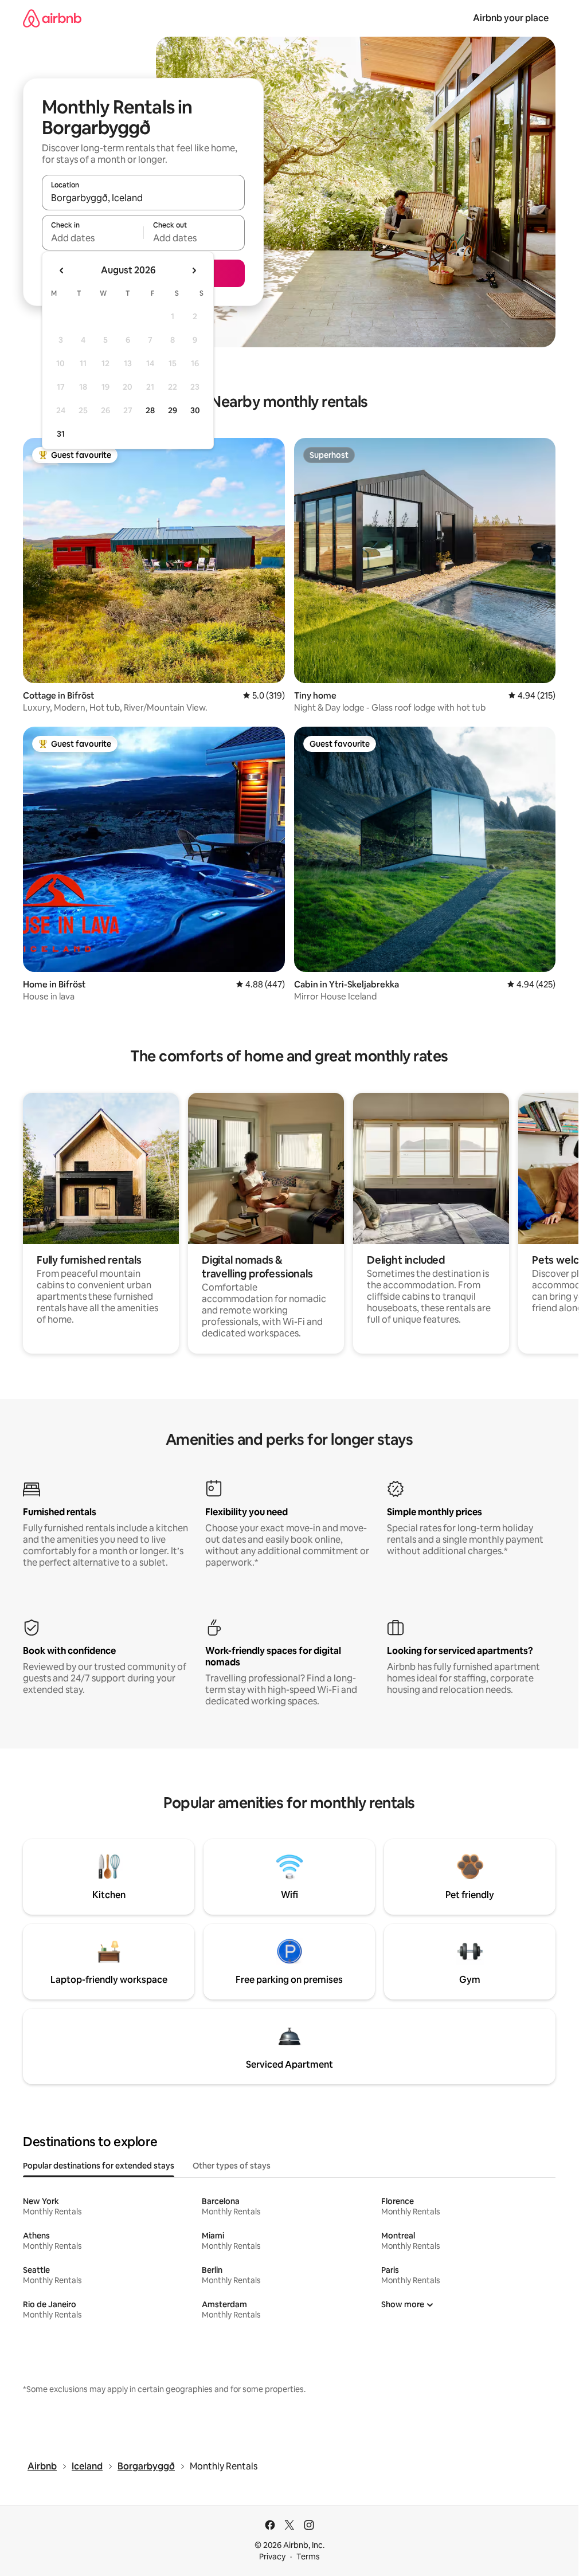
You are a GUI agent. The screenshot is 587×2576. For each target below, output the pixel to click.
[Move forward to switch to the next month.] (194, 270)
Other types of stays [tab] (232, 2166)
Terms (308, 2557)
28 (150, 410)
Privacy (272, 2557)
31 (61, 434)
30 (195, 410)
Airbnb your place (511, 18)
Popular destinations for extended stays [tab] (99, 2166)
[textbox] (93, 238)
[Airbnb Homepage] (52, 18)
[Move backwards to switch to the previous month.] (62, 270)
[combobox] (143, 198)
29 (173, 410)
